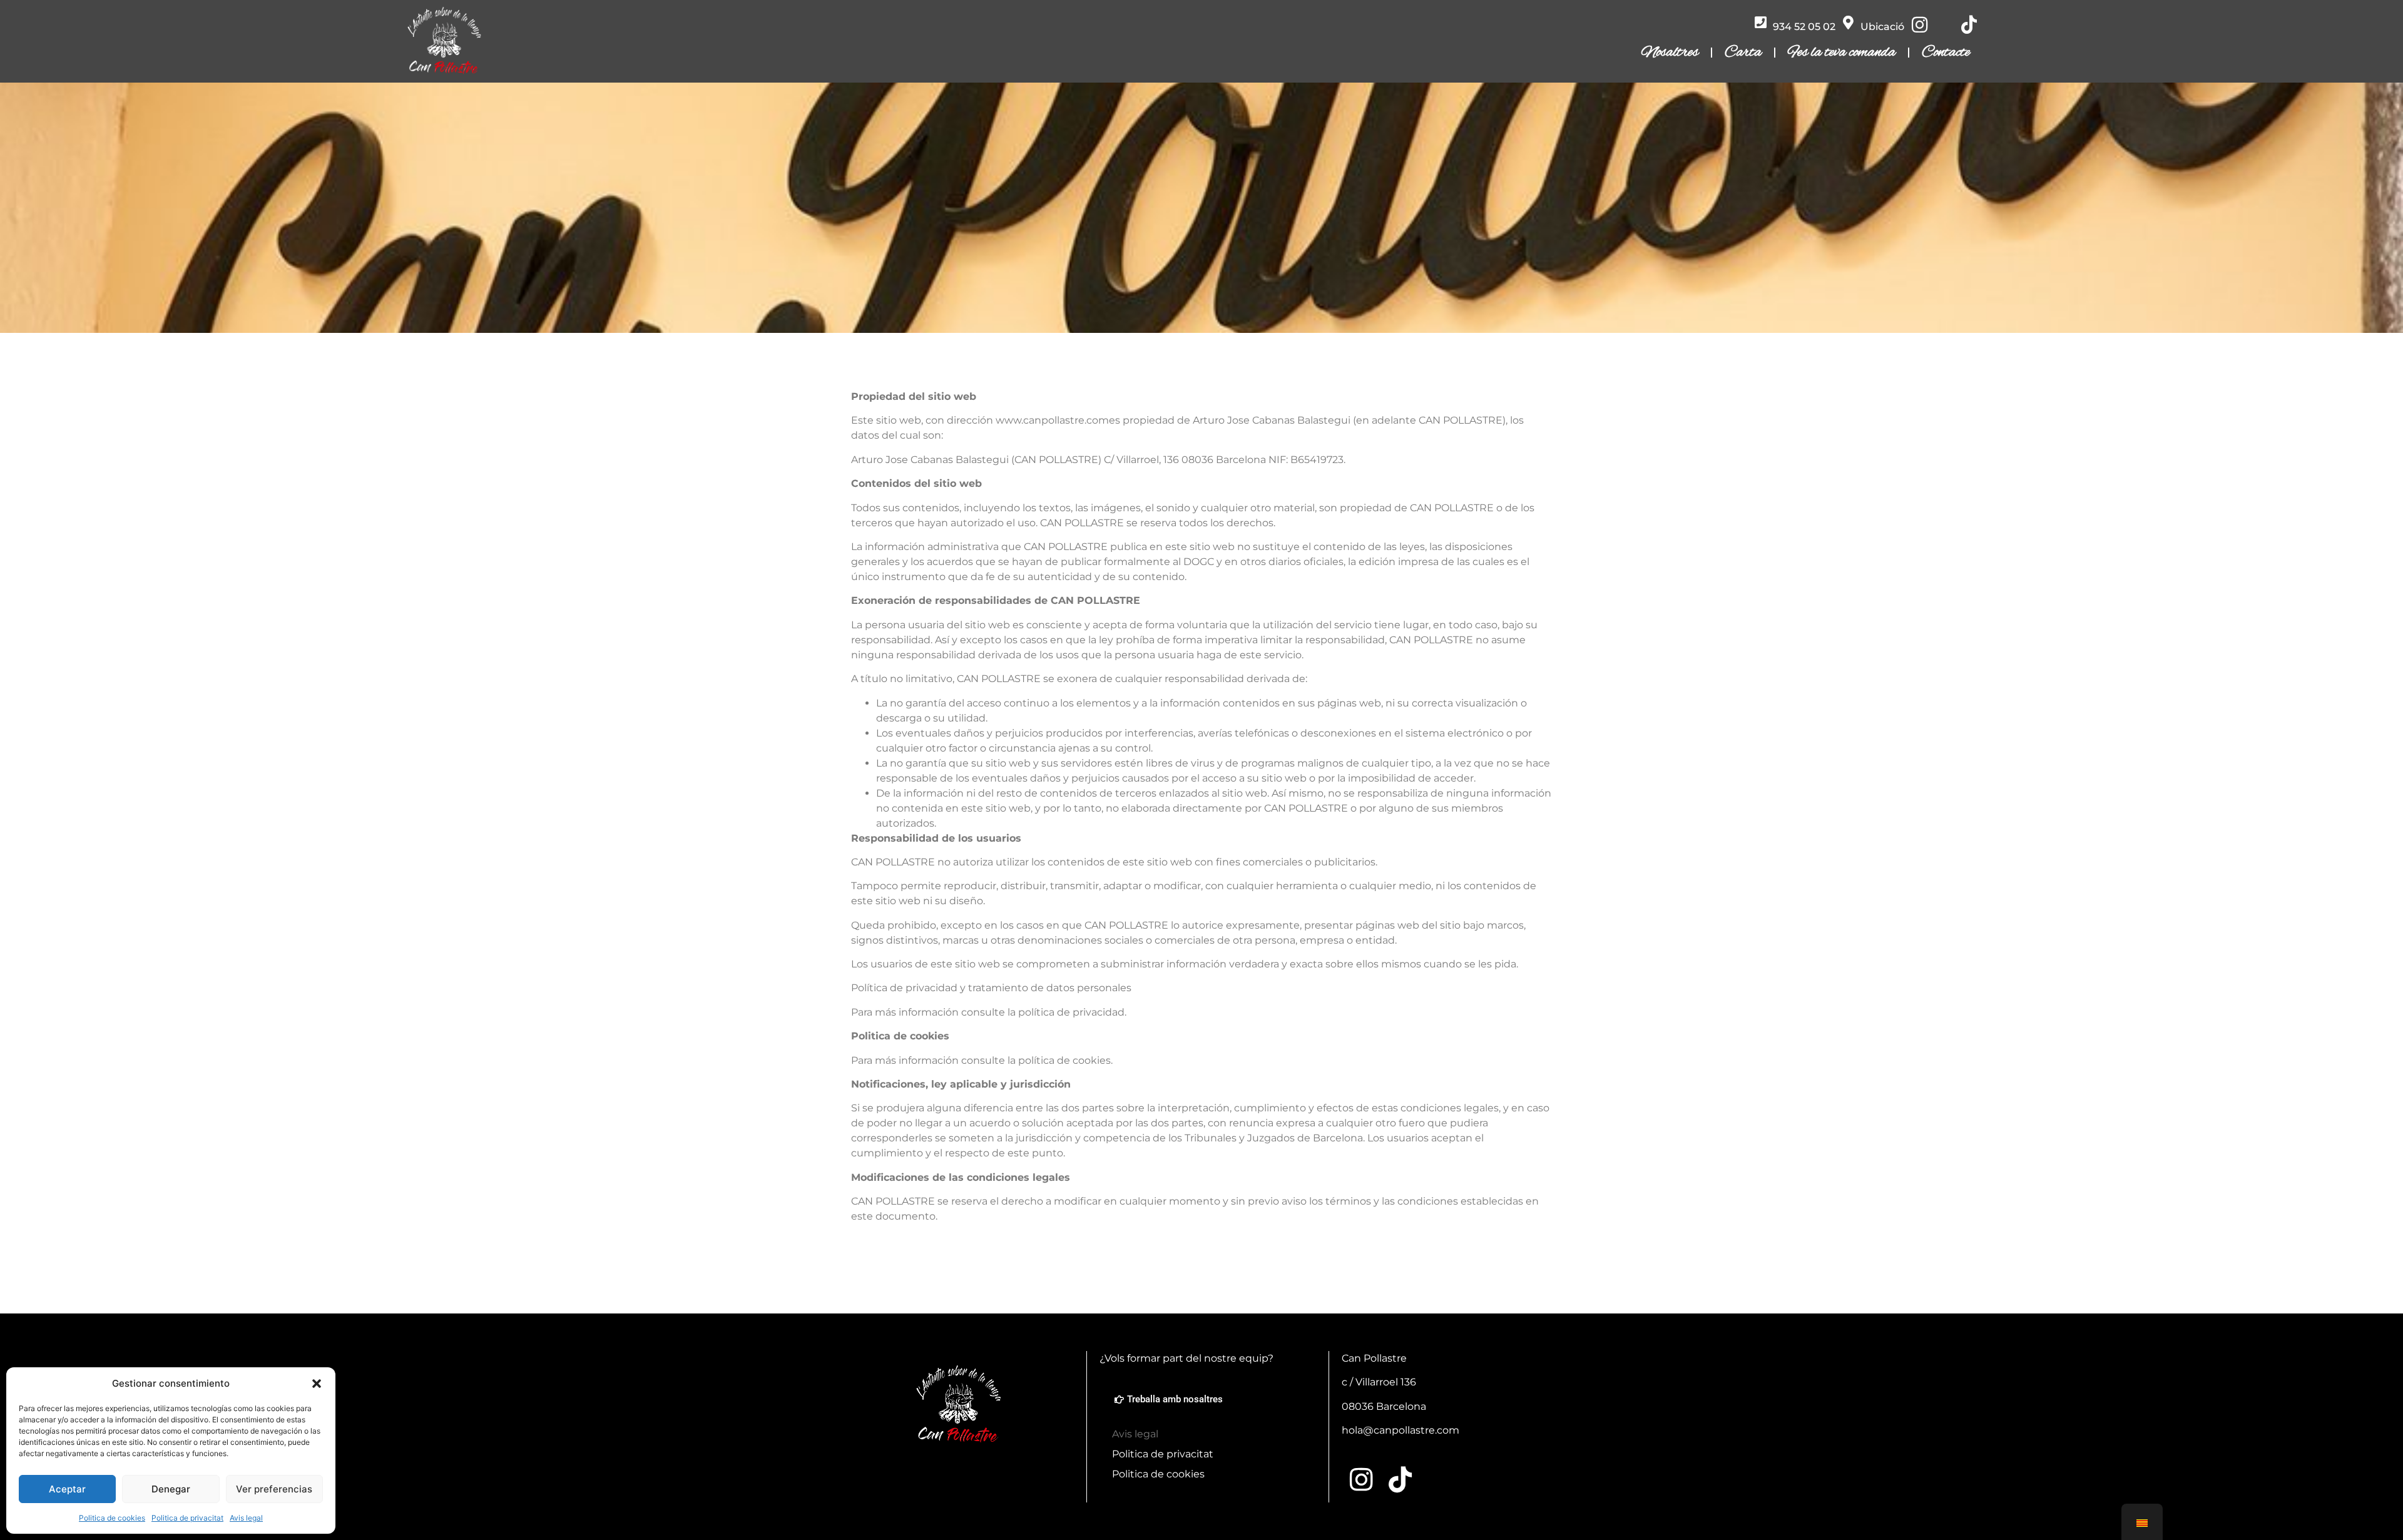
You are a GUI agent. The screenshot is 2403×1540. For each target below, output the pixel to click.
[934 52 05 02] (1761, 23)
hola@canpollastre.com (1400, 1430)
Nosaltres (1670, 53)
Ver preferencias (274, 1489)
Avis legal (246, 1518)
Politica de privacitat (187, 1518)
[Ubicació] (1849, 23)
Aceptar (67, 1489)
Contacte (1946, 53)
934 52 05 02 (1804, 27)
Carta (1743, 53)
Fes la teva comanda (1842, 53)
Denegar (171, 1489)
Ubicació (1882, 27)
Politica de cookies (112, 1518)
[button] (317, 1384)
